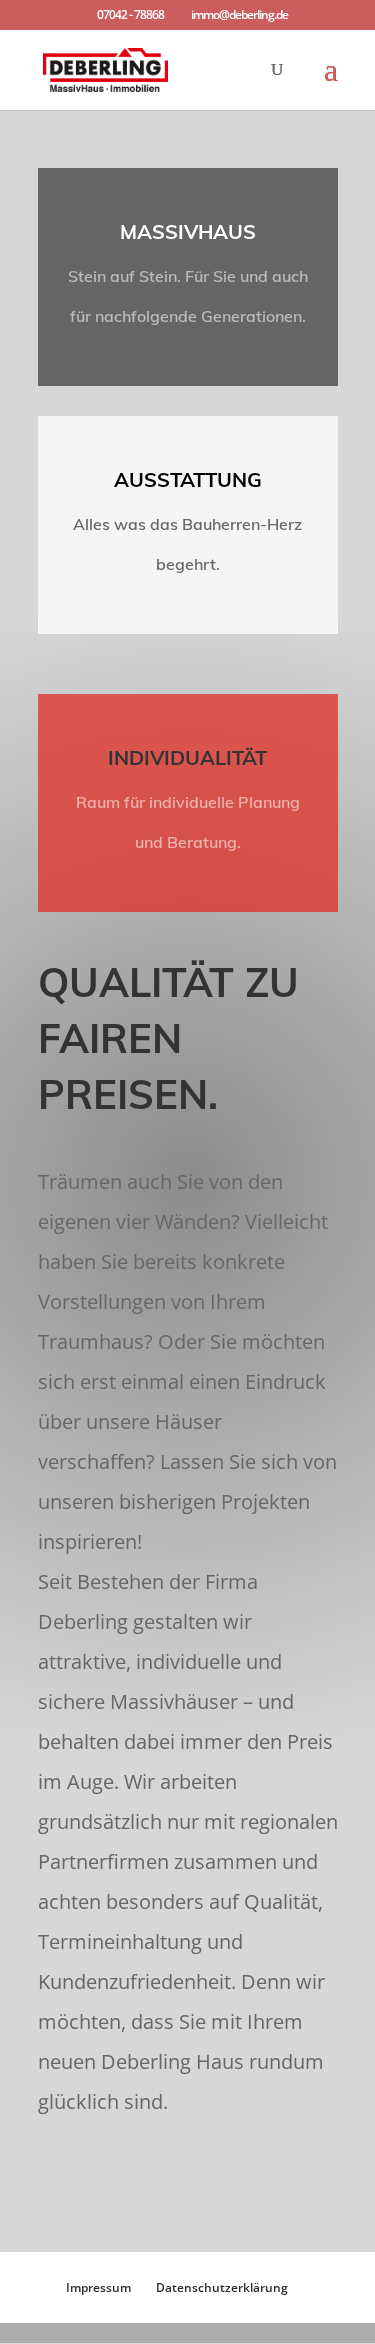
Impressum (98, 2287)
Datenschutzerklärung (222, 2287)
